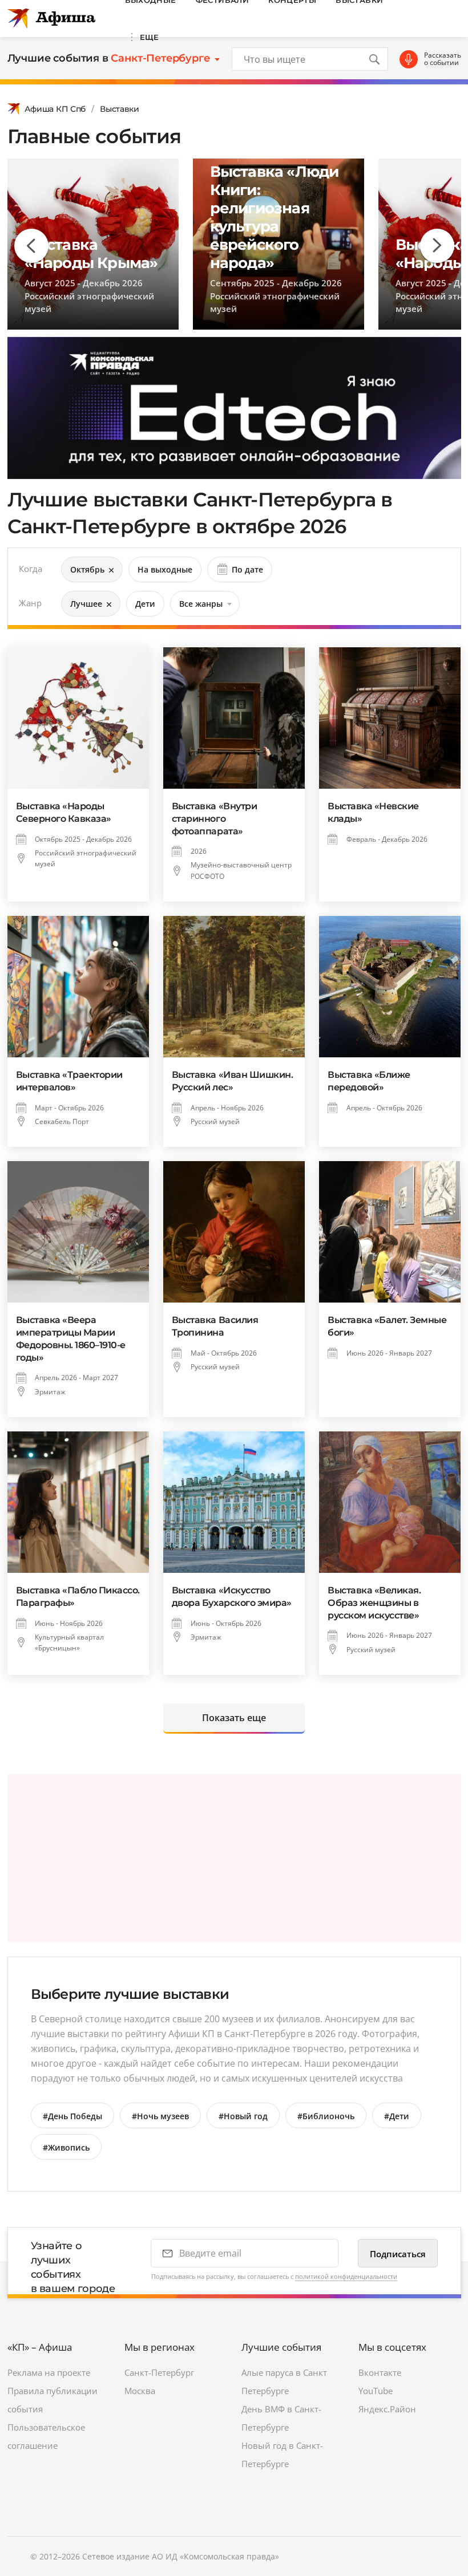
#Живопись (66, 2147)
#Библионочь (326, 2116)
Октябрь (87, 569)
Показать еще (234, 1718)
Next (437, 246)
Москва (140, 2391)
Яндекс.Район (387, 2409)
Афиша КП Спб (55, 109)
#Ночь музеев (160, 2116)
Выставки (120, 109)
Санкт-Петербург (159, 2372)
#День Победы (72, 2116)
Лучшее (86, 604)
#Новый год (243, 2116)
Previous (31, 246)
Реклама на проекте (49, 2372)
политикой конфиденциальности (346, 2276)
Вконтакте (380, 2372)
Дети (145, 604)
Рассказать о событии (443, 59)
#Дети (397, 2116)
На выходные (165, 569)
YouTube (376, 2391)
